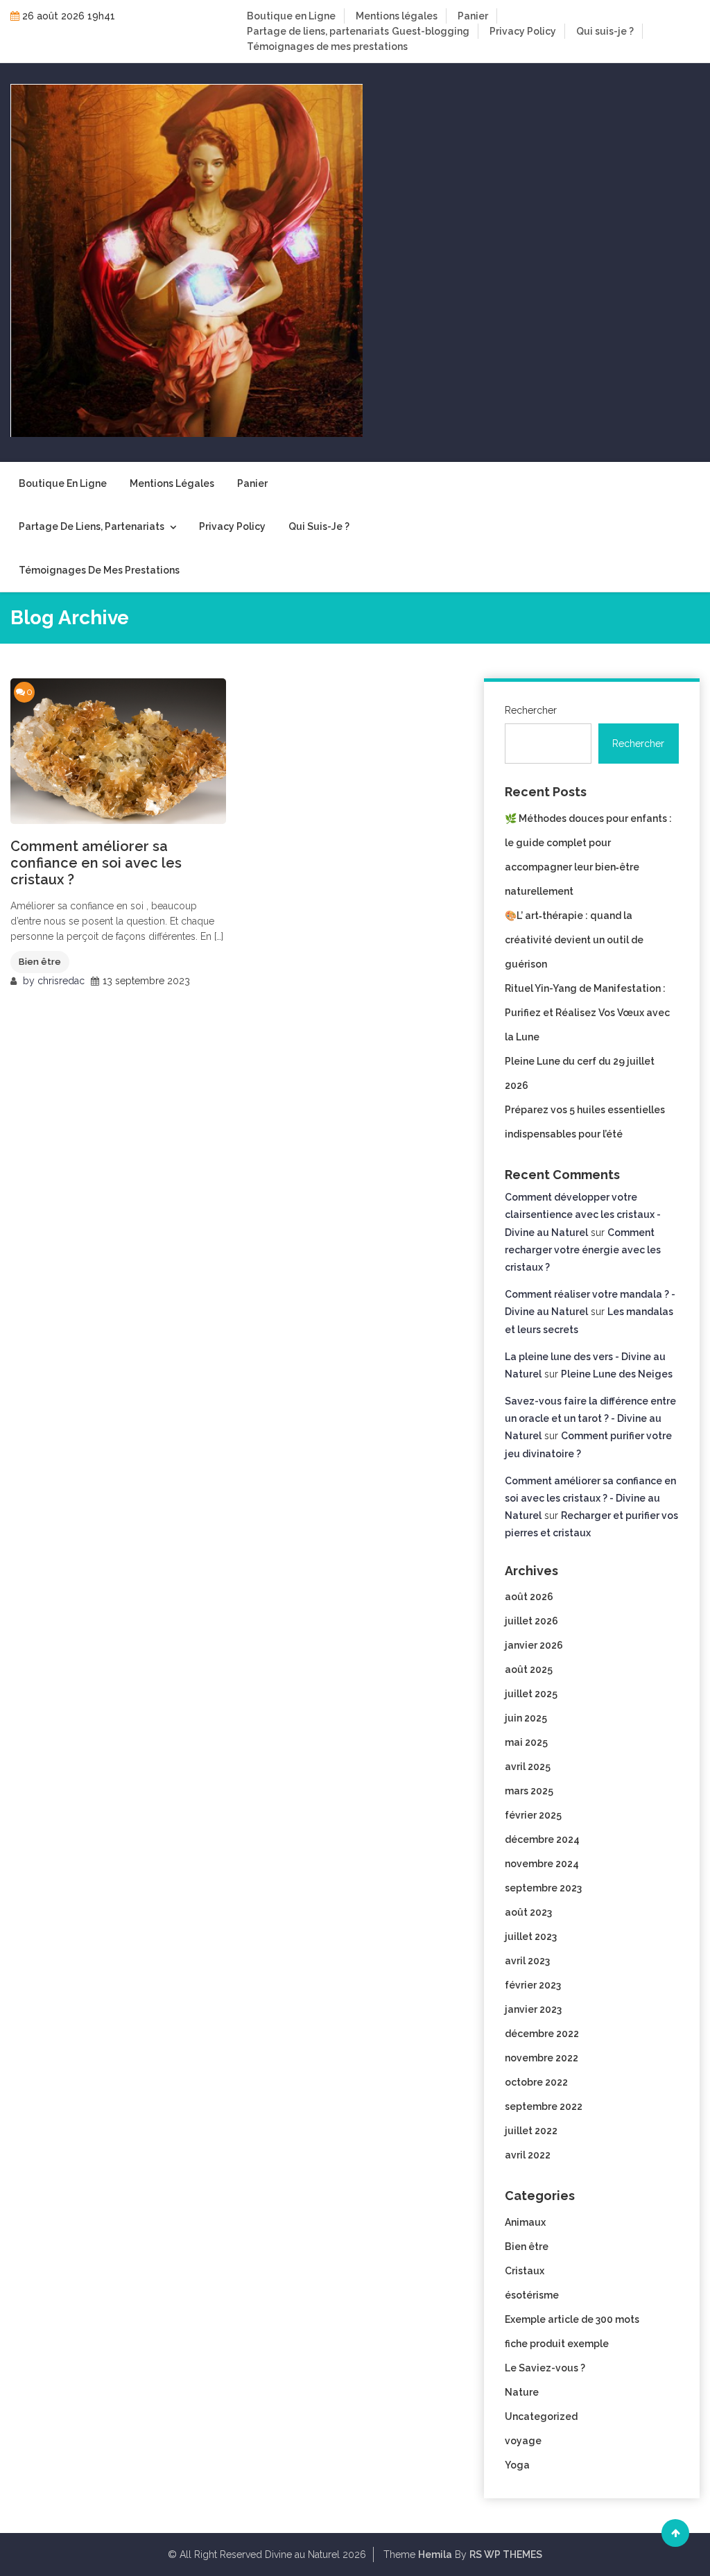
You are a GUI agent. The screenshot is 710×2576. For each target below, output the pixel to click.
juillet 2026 (531, 1621)
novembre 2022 (542, 2058)
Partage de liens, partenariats (318, 31)
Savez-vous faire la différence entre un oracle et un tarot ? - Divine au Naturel (590, 1418)
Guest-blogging (431, 31)
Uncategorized (541, 2416)
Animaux (525, 2222)
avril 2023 (527, 1961)
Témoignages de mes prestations (327, 46)
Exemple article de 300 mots (572, 2319)
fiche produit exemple (557, 2344)
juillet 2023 (531, 1937)
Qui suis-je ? (605, 31)
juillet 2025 (531, 1694)
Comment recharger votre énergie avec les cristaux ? (583, 1250)
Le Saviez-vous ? (545, 2368)
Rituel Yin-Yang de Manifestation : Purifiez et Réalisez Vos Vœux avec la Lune (587, 1013)
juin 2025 (526, 1718)
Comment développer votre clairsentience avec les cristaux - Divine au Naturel (583, 1214)
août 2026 (529, 1597)
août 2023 (528, 1912)
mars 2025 (529, 1791)
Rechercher (531, 710)
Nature (522, 2392)
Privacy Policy (523, 31)
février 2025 (533, 1815)
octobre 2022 (536, 2082)
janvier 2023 (533, 2009)
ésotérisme (532, 2295)
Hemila (435, 2554)
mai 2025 (526, 1742)
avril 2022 (528, 2155)
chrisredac (61, 981)
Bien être (40, 962)
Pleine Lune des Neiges (617, 1374)
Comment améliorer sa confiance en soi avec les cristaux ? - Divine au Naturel (590, 1498)
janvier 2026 (534, 1645)
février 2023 (533, 1985)
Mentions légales (397, 16)
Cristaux (525, 2271)
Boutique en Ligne (291, 16)
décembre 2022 (542, 2034)
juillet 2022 (531, 2131)
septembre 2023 (543, 1888)
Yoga (517, 2465)
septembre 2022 (544, 2106)
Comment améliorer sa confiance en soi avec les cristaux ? (96, 863)
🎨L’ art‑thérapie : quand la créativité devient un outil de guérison (574, 940)
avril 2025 (528, 1767)
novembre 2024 (542, 1864)
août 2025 (529, 1669)
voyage (523, 2441)
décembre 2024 (542, 1839)
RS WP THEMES (506, 2554)
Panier (473, 16)
